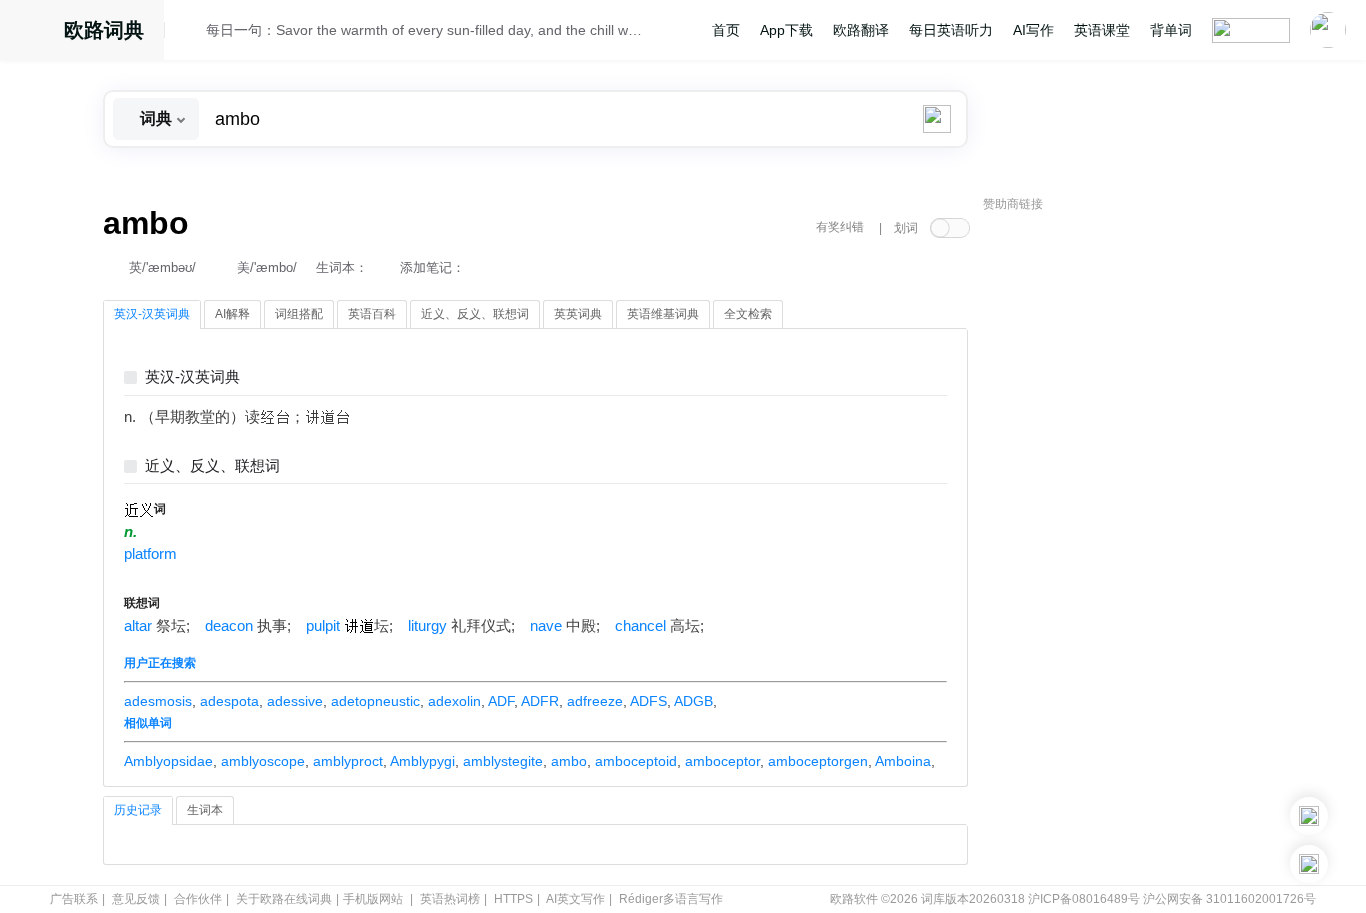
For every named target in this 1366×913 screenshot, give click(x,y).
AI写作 (1033, 30)
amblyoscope (263, 761)
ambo (569, 761)
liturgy (427, 626)
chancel (640, 626)
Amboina (903, 761)
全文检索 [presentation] (748, 314)
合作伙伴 (198, 899)
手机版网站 (373, 899)
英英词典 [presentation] (578, 314)
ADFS (648, 701)
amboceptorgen (818, 761)
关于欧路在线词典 (284, 899)
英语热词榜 (450, 899)
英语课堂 (1102, 30)
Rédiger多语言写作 (671, 899)
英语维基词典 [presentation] (663, 314)
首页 (726, 30)
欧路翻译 (861, 30)
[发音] (191, 33)
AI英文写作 (575, 899)
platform (150, 554)
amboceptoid (636, 761)
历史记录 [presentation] (138, 810)
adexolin (454, 701)
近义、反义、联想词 (212, 466)
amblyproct (348, 761)
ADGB (693, 701)
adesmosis (158, 701)
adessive (295, 701)
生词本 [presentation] (205, 810)
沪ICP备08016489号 (1084, 899)
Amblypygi (422, 761)
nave (546, 626)
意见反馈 (136, 899)
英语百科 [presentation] (372, 314)
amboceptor (722, 761)
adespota (229, 701)
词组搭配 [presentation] (299, 314)
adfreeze (595, 701)
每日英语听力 (951, 30)
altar (138, 626)
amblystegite (503, 761)
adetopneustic (375, 701)
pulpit (323, 626)
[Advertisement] (1133, 525)
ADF (501, 701)
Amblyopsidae (168, 761)
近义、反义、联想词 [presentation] (475, 314)
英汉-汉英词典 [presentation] (152, 314)
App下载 (786, 30)
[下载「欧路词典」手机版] (1309, 816)
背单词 (1171, 30)
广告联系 (74, 899)
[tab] (152, 315)
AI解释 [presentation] (232, 314)
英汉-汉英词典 (192, 377)
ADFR (540, 701)
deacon (229, 626)
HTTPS (513, 899)
